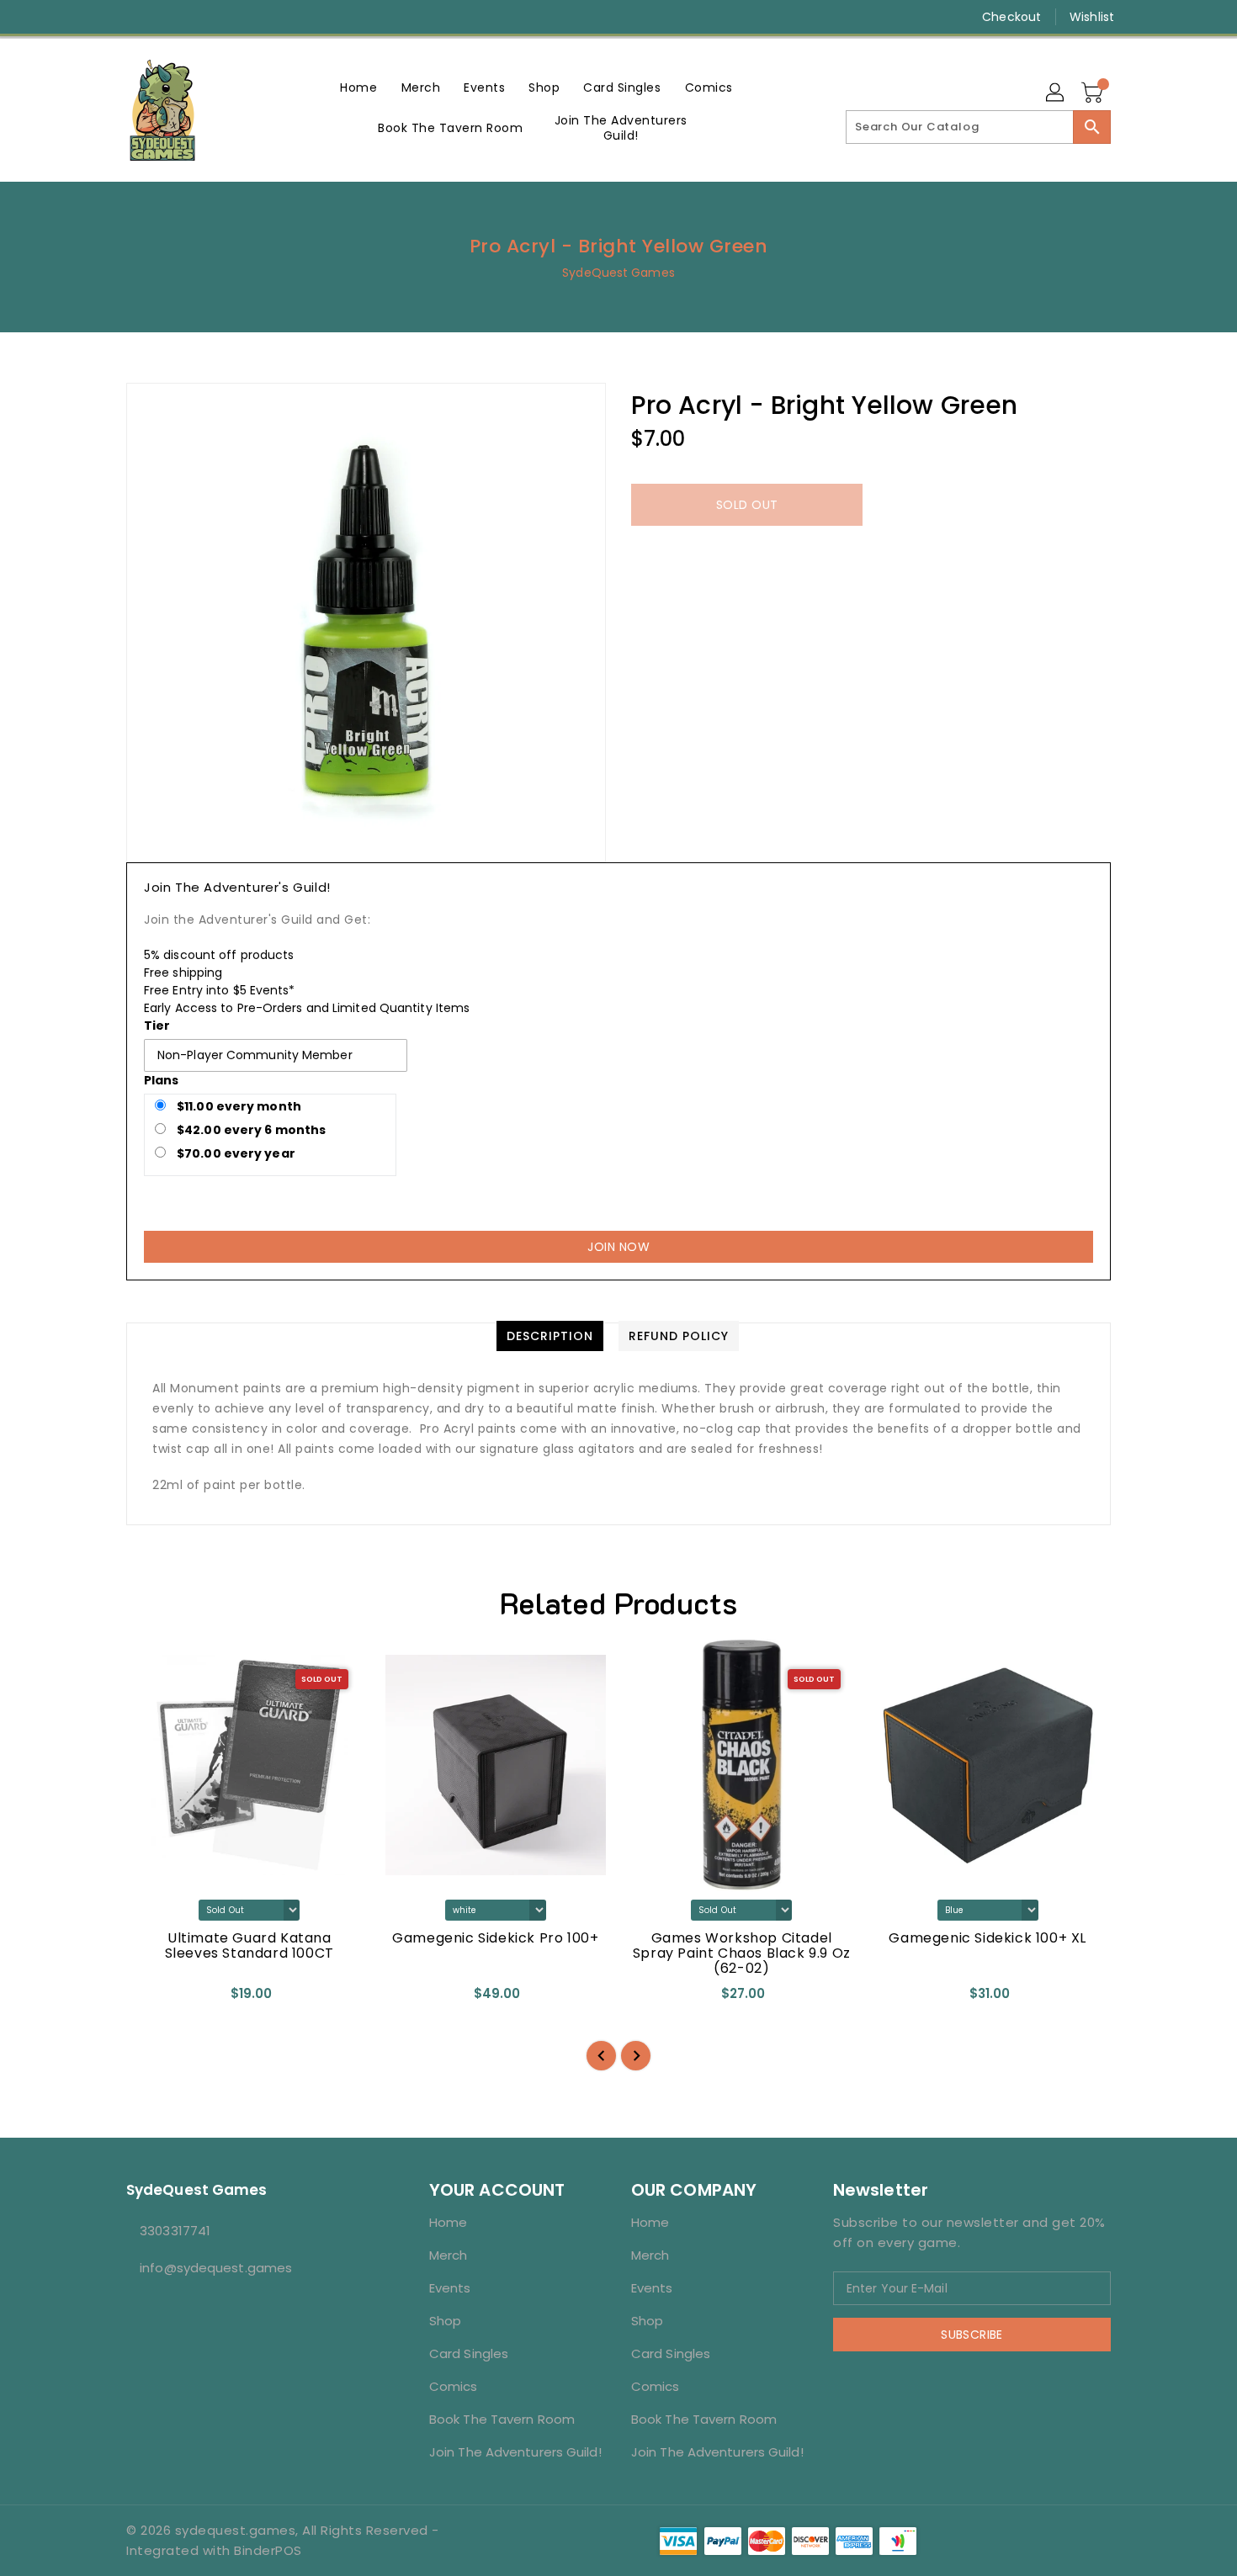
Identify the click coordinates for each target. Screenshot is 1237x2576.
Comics (454, 2386)
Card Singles (469, 2353)
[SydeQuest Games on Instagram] (135, 17)
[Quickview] (153, 1999)
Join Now (618, 1247)
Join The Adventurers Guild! (515, 2452)
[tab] (550, 1336)
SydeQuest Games (618, 273)
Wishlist (1092, 17)
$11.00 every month (238, 1106)
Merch (449, 2255)
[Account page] (1056, 93)
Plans (162, 1080)
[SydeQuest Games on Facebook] (103, 17)
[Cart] (1094, 93)
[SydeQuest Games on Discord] (199, 17)
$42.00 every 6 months (250, 1130)
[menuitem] (358, 87)
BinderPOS (268, 2550)
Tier (157, 1026)
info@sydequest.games (216, 2268)
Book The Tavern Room (502, 2419)
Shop (445, 2321)
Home (448, 2222)
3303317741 (175, 2231)
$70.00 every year (235, 1153)
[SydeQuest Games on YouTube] (167, 17)
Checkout (1011, 17)
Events (450, 2288)
